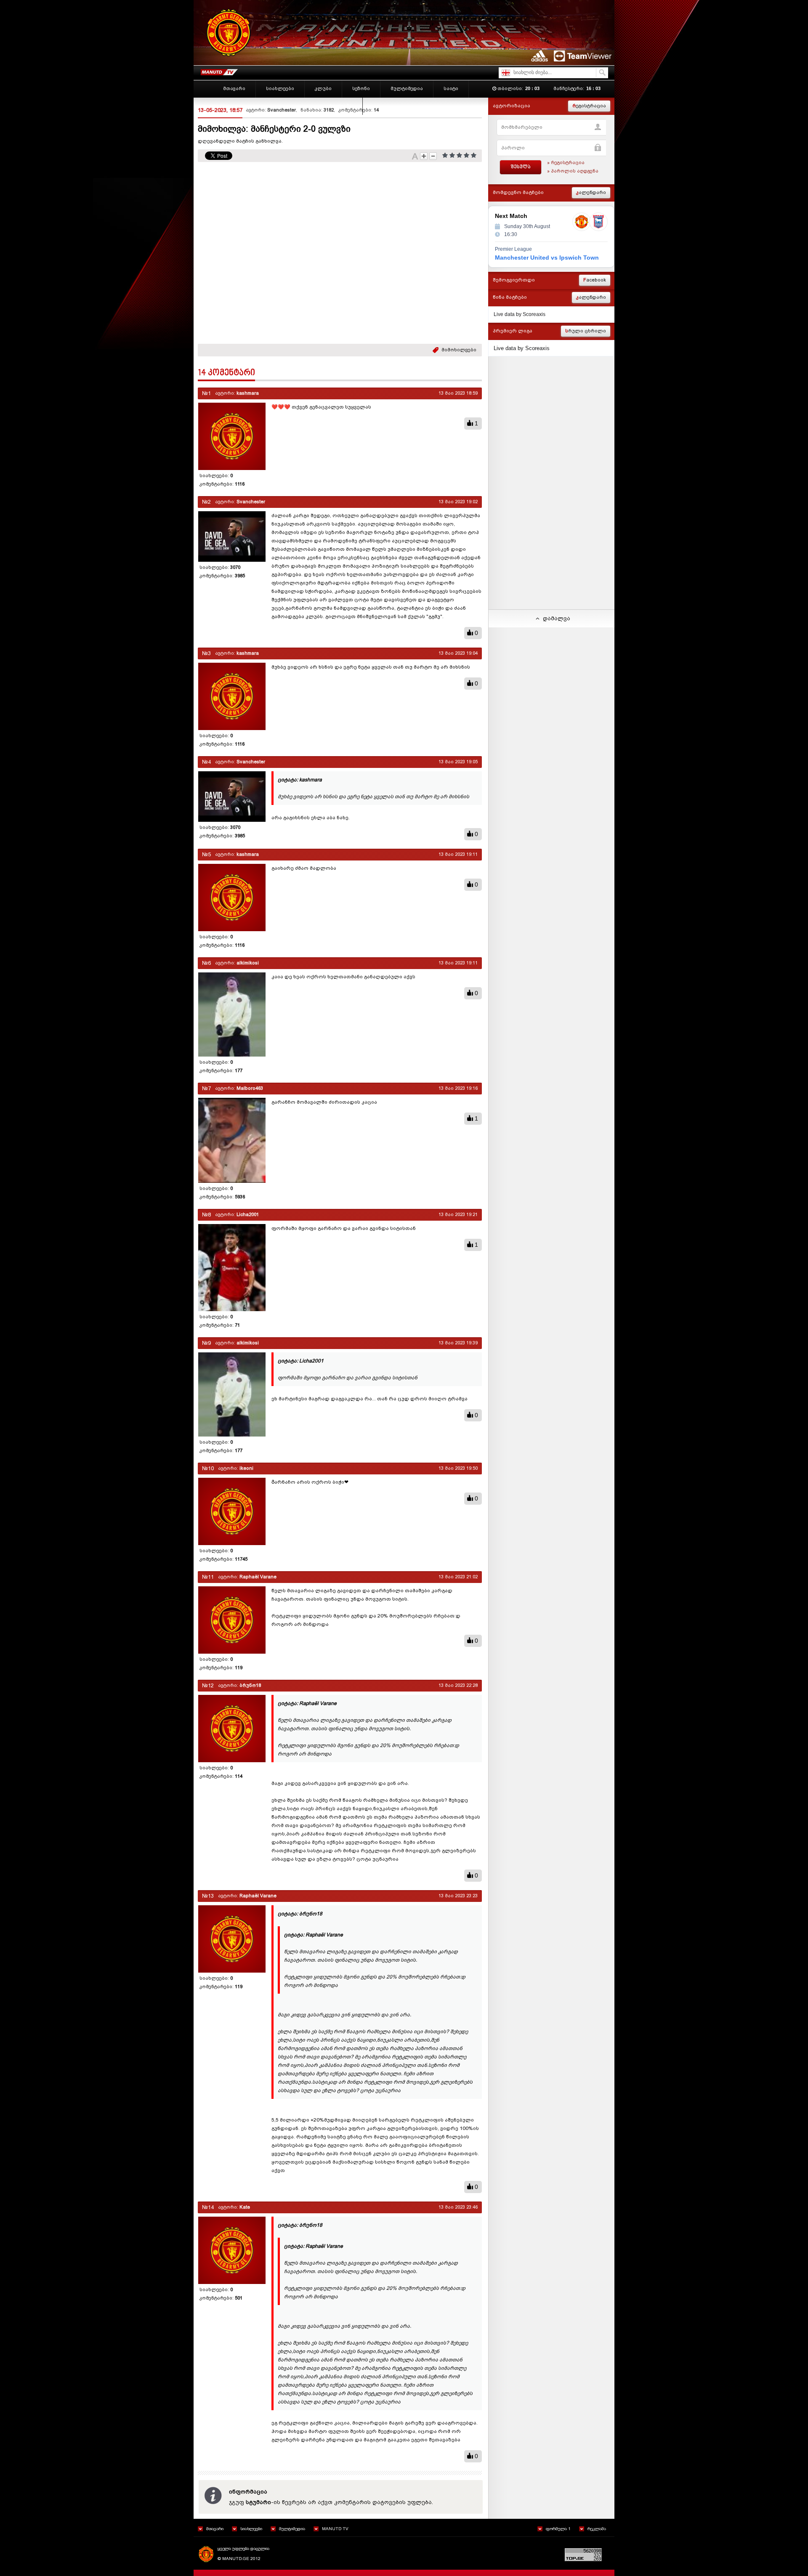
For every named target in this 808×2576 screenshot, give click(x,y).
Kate (245, 2207)
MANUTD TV (335, 2529)
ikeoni (246, 1468)
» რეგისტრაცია (566, 163)
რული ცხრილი (586, 331)
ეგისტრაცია (589, 106)
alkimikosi (248, 963)
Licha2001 (248, 1215)
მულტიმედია (292, 2529)
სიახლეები (251, 2529)
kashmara (248, 393)
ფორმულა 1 (558, 2529)
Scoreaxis (534, 314)
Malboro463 (250, 1088)
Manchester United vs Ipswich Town (547, 258)
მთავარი (215, 2529)
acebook (595, 280)
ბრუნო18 (250, 1685)
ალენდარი (591, 193)
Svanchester (282, 110)
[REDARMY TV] (219, 70)
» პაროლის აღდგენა (573, 171)
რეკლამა (597, 2529)
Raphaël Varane (258, 1577)
